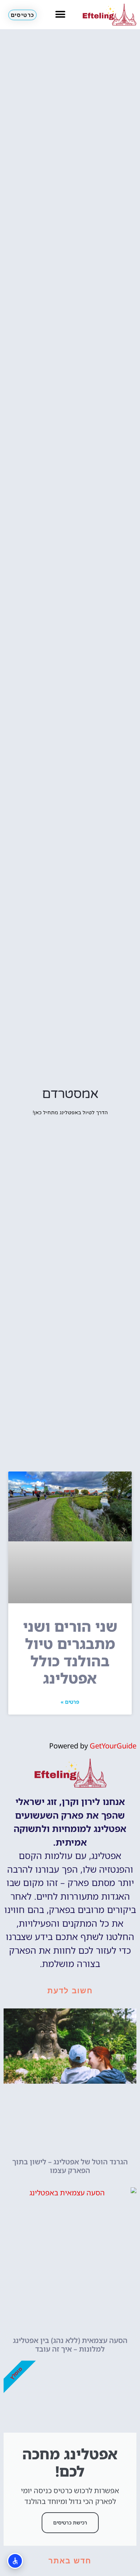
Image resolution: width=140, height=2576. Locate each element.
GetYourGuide (113, 1746)
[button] (60, 15)
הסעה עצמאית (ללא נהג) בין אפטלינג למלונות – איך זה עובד (70, 2345)
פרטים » (70, 1702)
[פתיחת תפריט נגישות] (15, 2561)
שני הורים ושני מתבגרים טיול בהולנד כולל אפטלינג (70, 1652)
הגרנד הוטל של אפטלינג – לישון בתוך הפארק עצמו (70, 2166)
